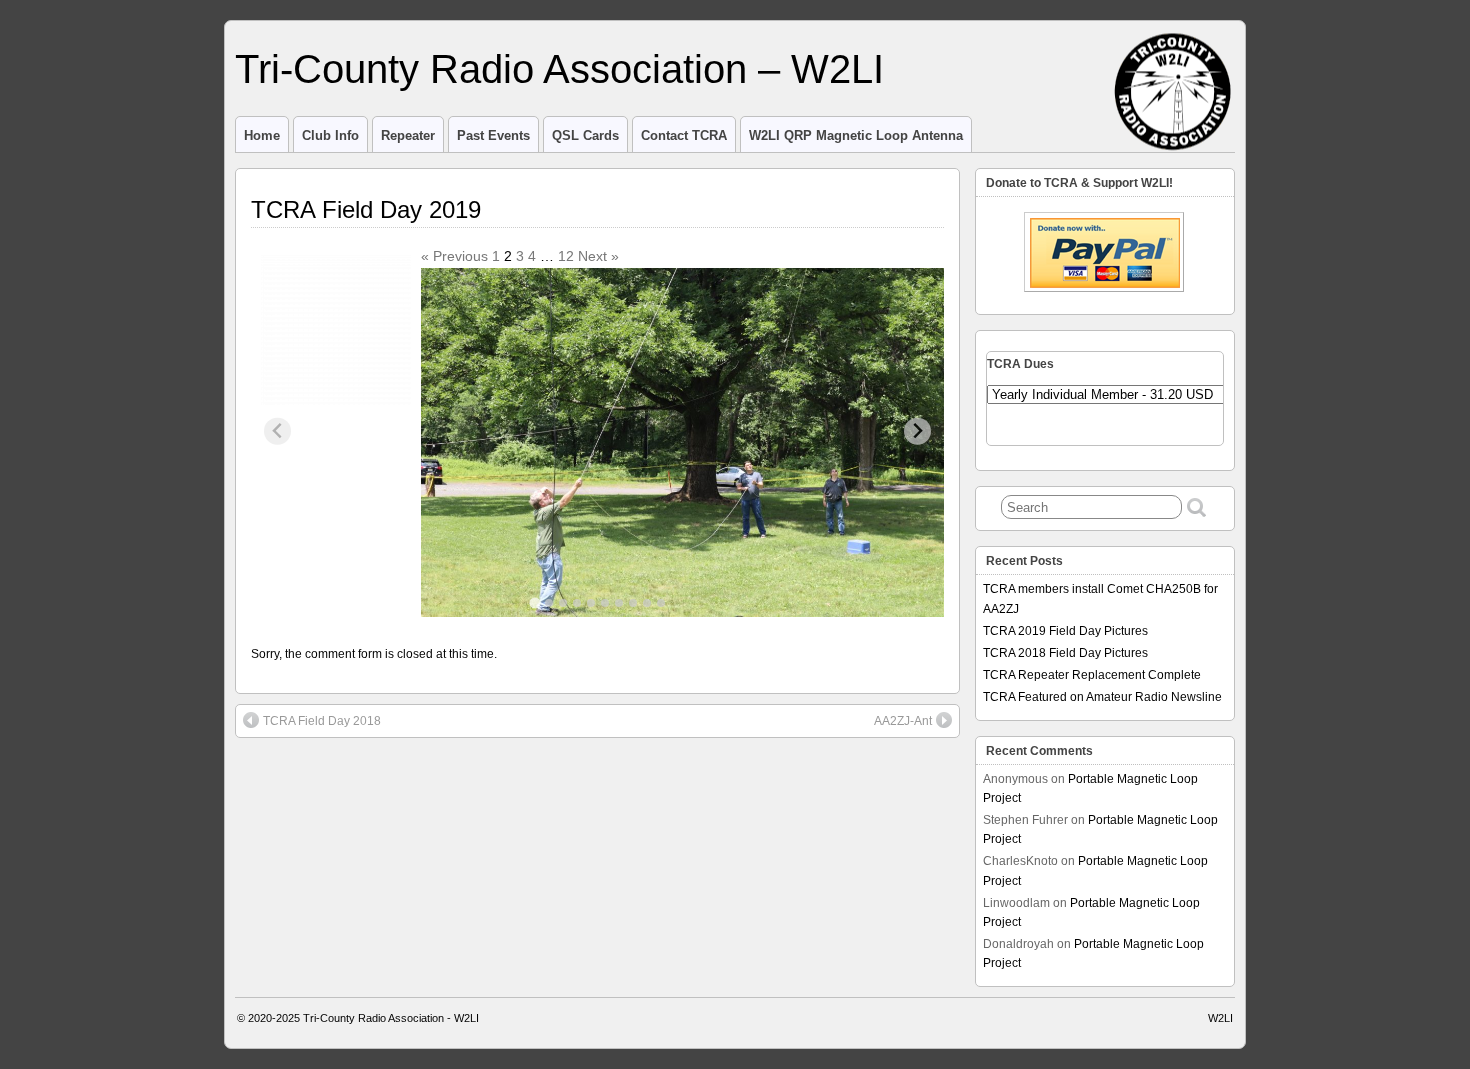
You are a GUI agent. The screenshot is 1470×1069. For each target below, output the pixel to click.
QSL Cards (585, 135)
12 (566, 256)
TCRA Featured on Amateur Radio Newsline (1102, 697)
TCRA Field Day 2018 (322, 721)
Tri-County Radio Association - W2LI (391, 1018)
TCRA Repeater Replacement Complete (1092, 675)
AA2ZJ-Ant (903, 721)
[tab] (534, 602)
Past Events (493, 135)
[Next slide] (917, 431)
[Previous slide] (277, 431)
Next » (598, 256)
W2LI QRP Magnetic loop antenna (856, 135)
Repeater (408, 135)
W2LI (1220, 1018)
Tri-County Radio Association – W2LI (559, 69)
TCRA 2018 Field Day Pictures (1065, 653)
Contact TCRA (684, 135)
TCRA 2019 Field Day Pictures (1065, 631)
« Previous (454, 256)
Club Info (330, 135)
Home (262, 135)
